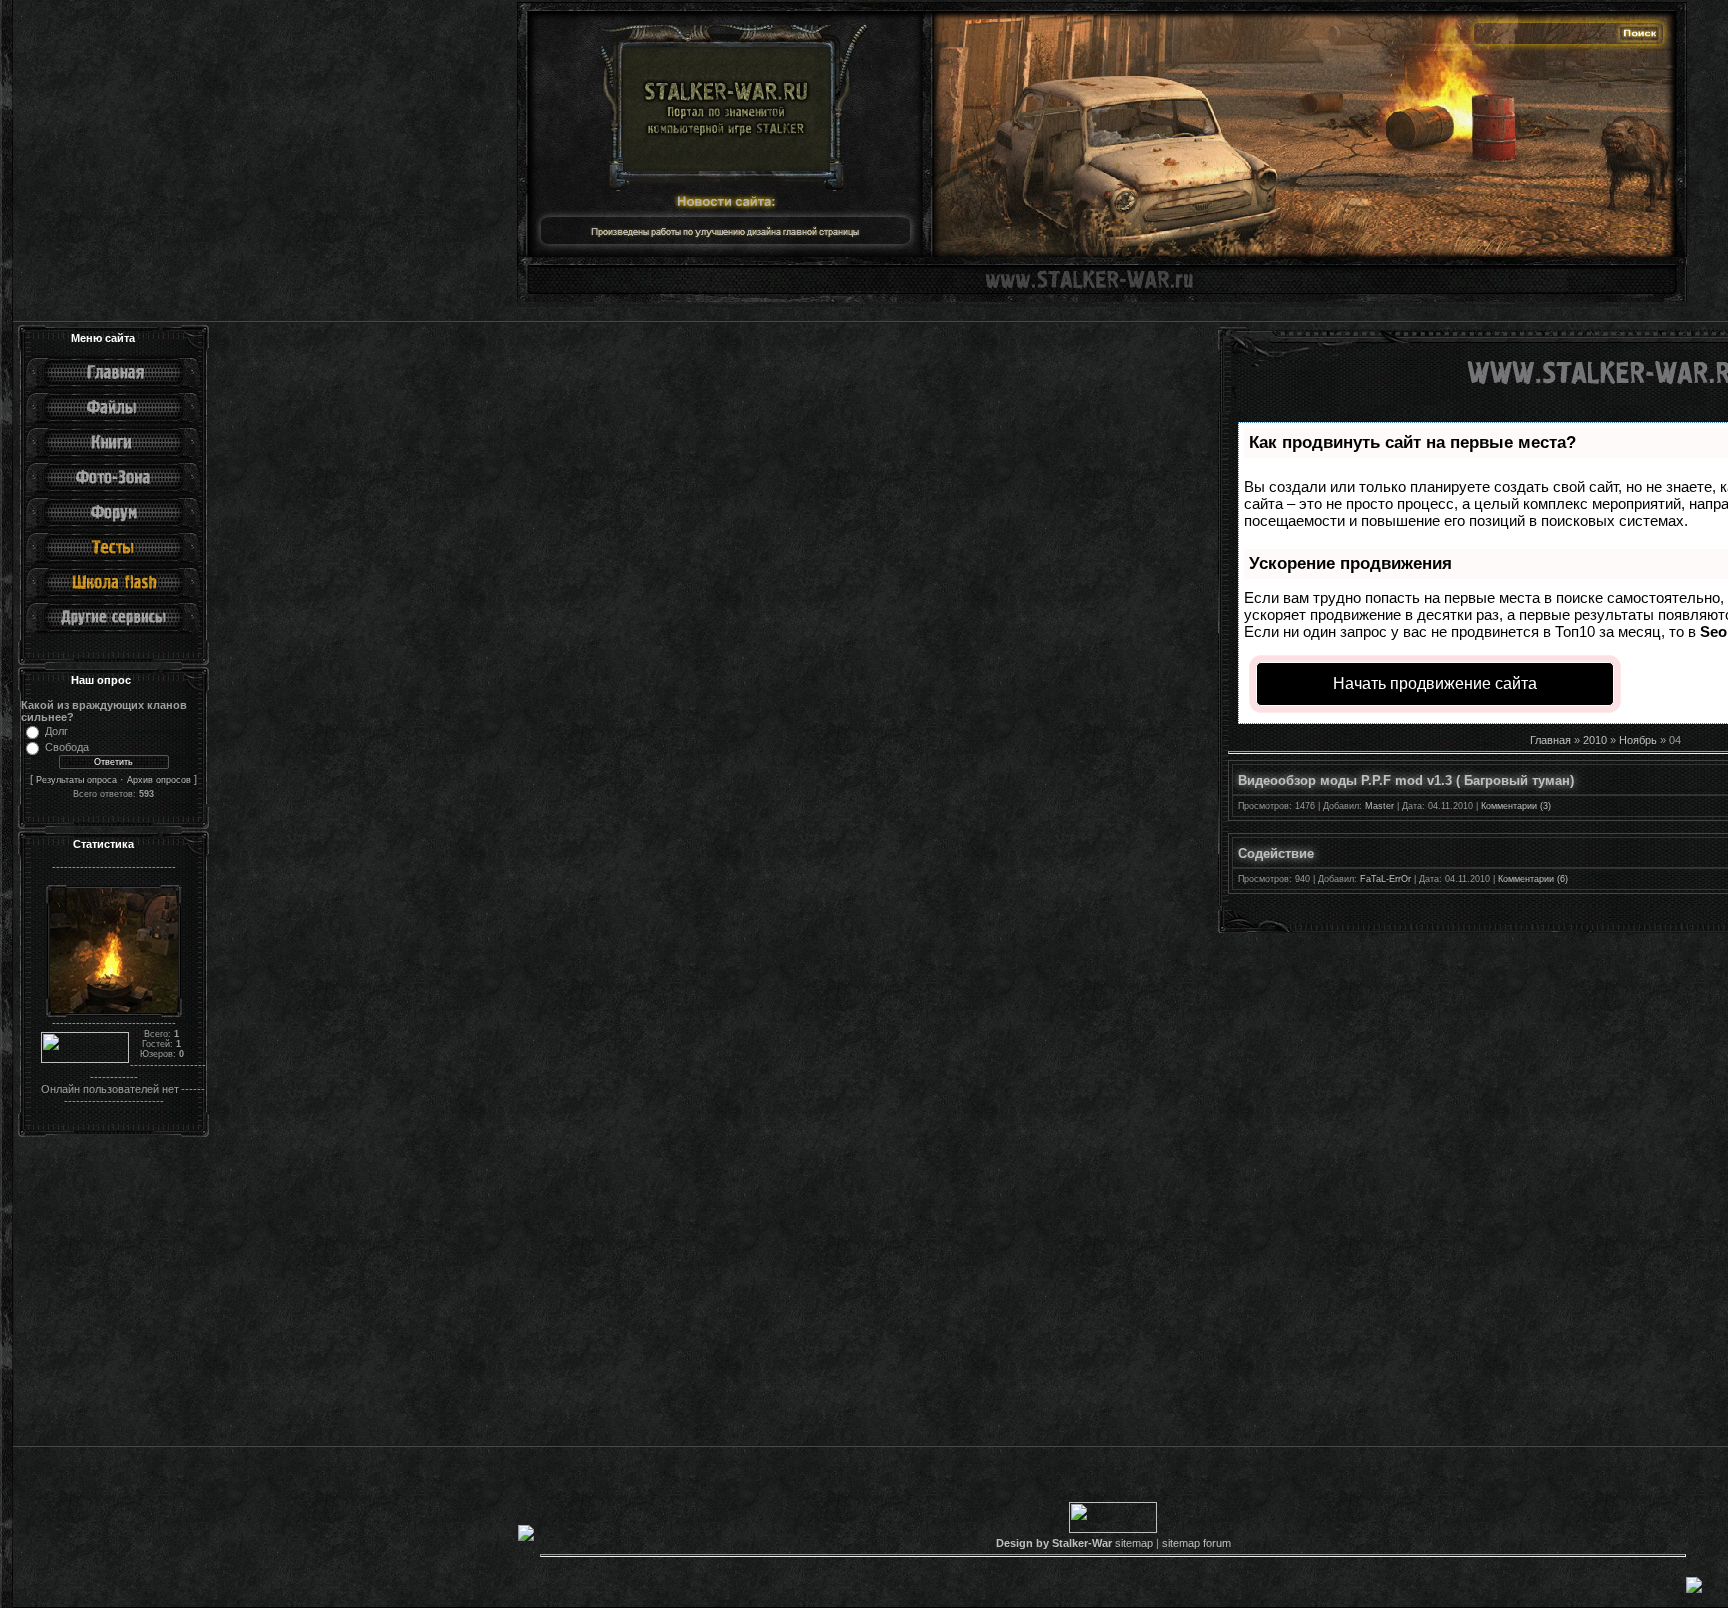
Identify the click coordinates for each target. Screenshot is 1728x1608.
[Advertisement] (616, 1291)
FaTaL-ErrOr (1385, 879)
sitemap (1134, 1543)
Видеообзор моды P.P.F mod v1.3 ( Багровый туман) (1406, 780)
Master (1379, 806)
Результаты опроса (76, 780)
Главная (1550, 740)
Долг (56, 731)
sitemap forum (1196, 1543)
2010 (1595, 740)
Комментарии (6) (1533, 879)
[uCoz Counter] (85, 1060)
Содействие (1276, 853)
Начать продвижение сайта (1435, 683)
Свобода (67, 747)
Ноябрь (1638, 740)
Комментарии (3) (1516, 806)
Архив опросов (159, 780)
